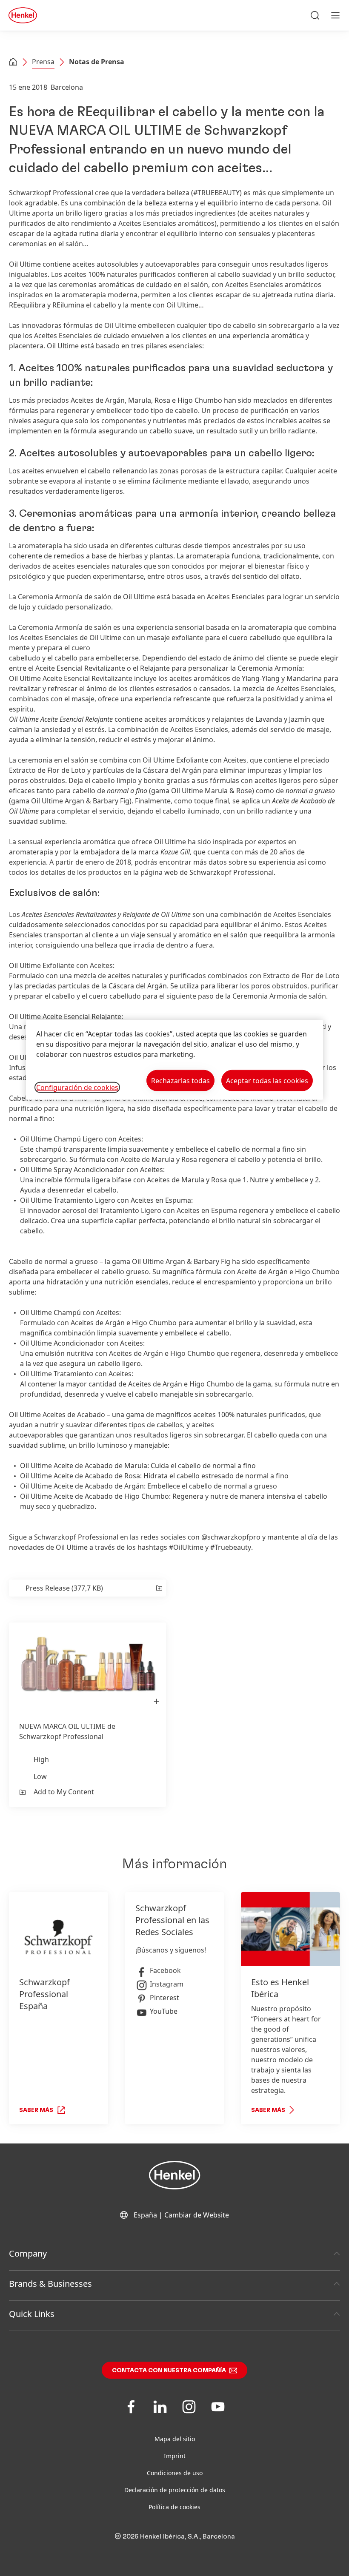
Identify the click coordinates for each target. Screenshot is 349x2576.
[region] (174, 1060)
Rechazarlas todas (180, 1080)
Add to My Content (64, 1792)
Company (28, 2253)
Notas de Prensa (97, 62)
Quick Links (32, 2314)
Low (40, 1776)
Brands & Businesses (50, 2284)
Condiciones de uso (175, 2473)
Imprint (175, 2456)
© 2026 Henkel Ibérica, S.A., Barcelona (175, 2536)
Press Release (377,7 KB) (64, 1588)
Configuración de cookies (77, 1087)
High (41, 1759)
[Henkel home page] (13, 63)
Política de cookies (174, 2507)
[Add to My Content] (159, 1588)
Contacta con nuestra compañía (169, 2371)
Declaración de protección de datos (175, 2490)
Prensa (43, 62)
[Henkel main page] (23, 15)
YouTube (164, 2011)
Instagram (167, 1984)
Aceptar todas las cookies (267, 1080)
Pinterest (164, 1998)
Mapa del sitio (175, 2439)
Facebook (165, 1970)
